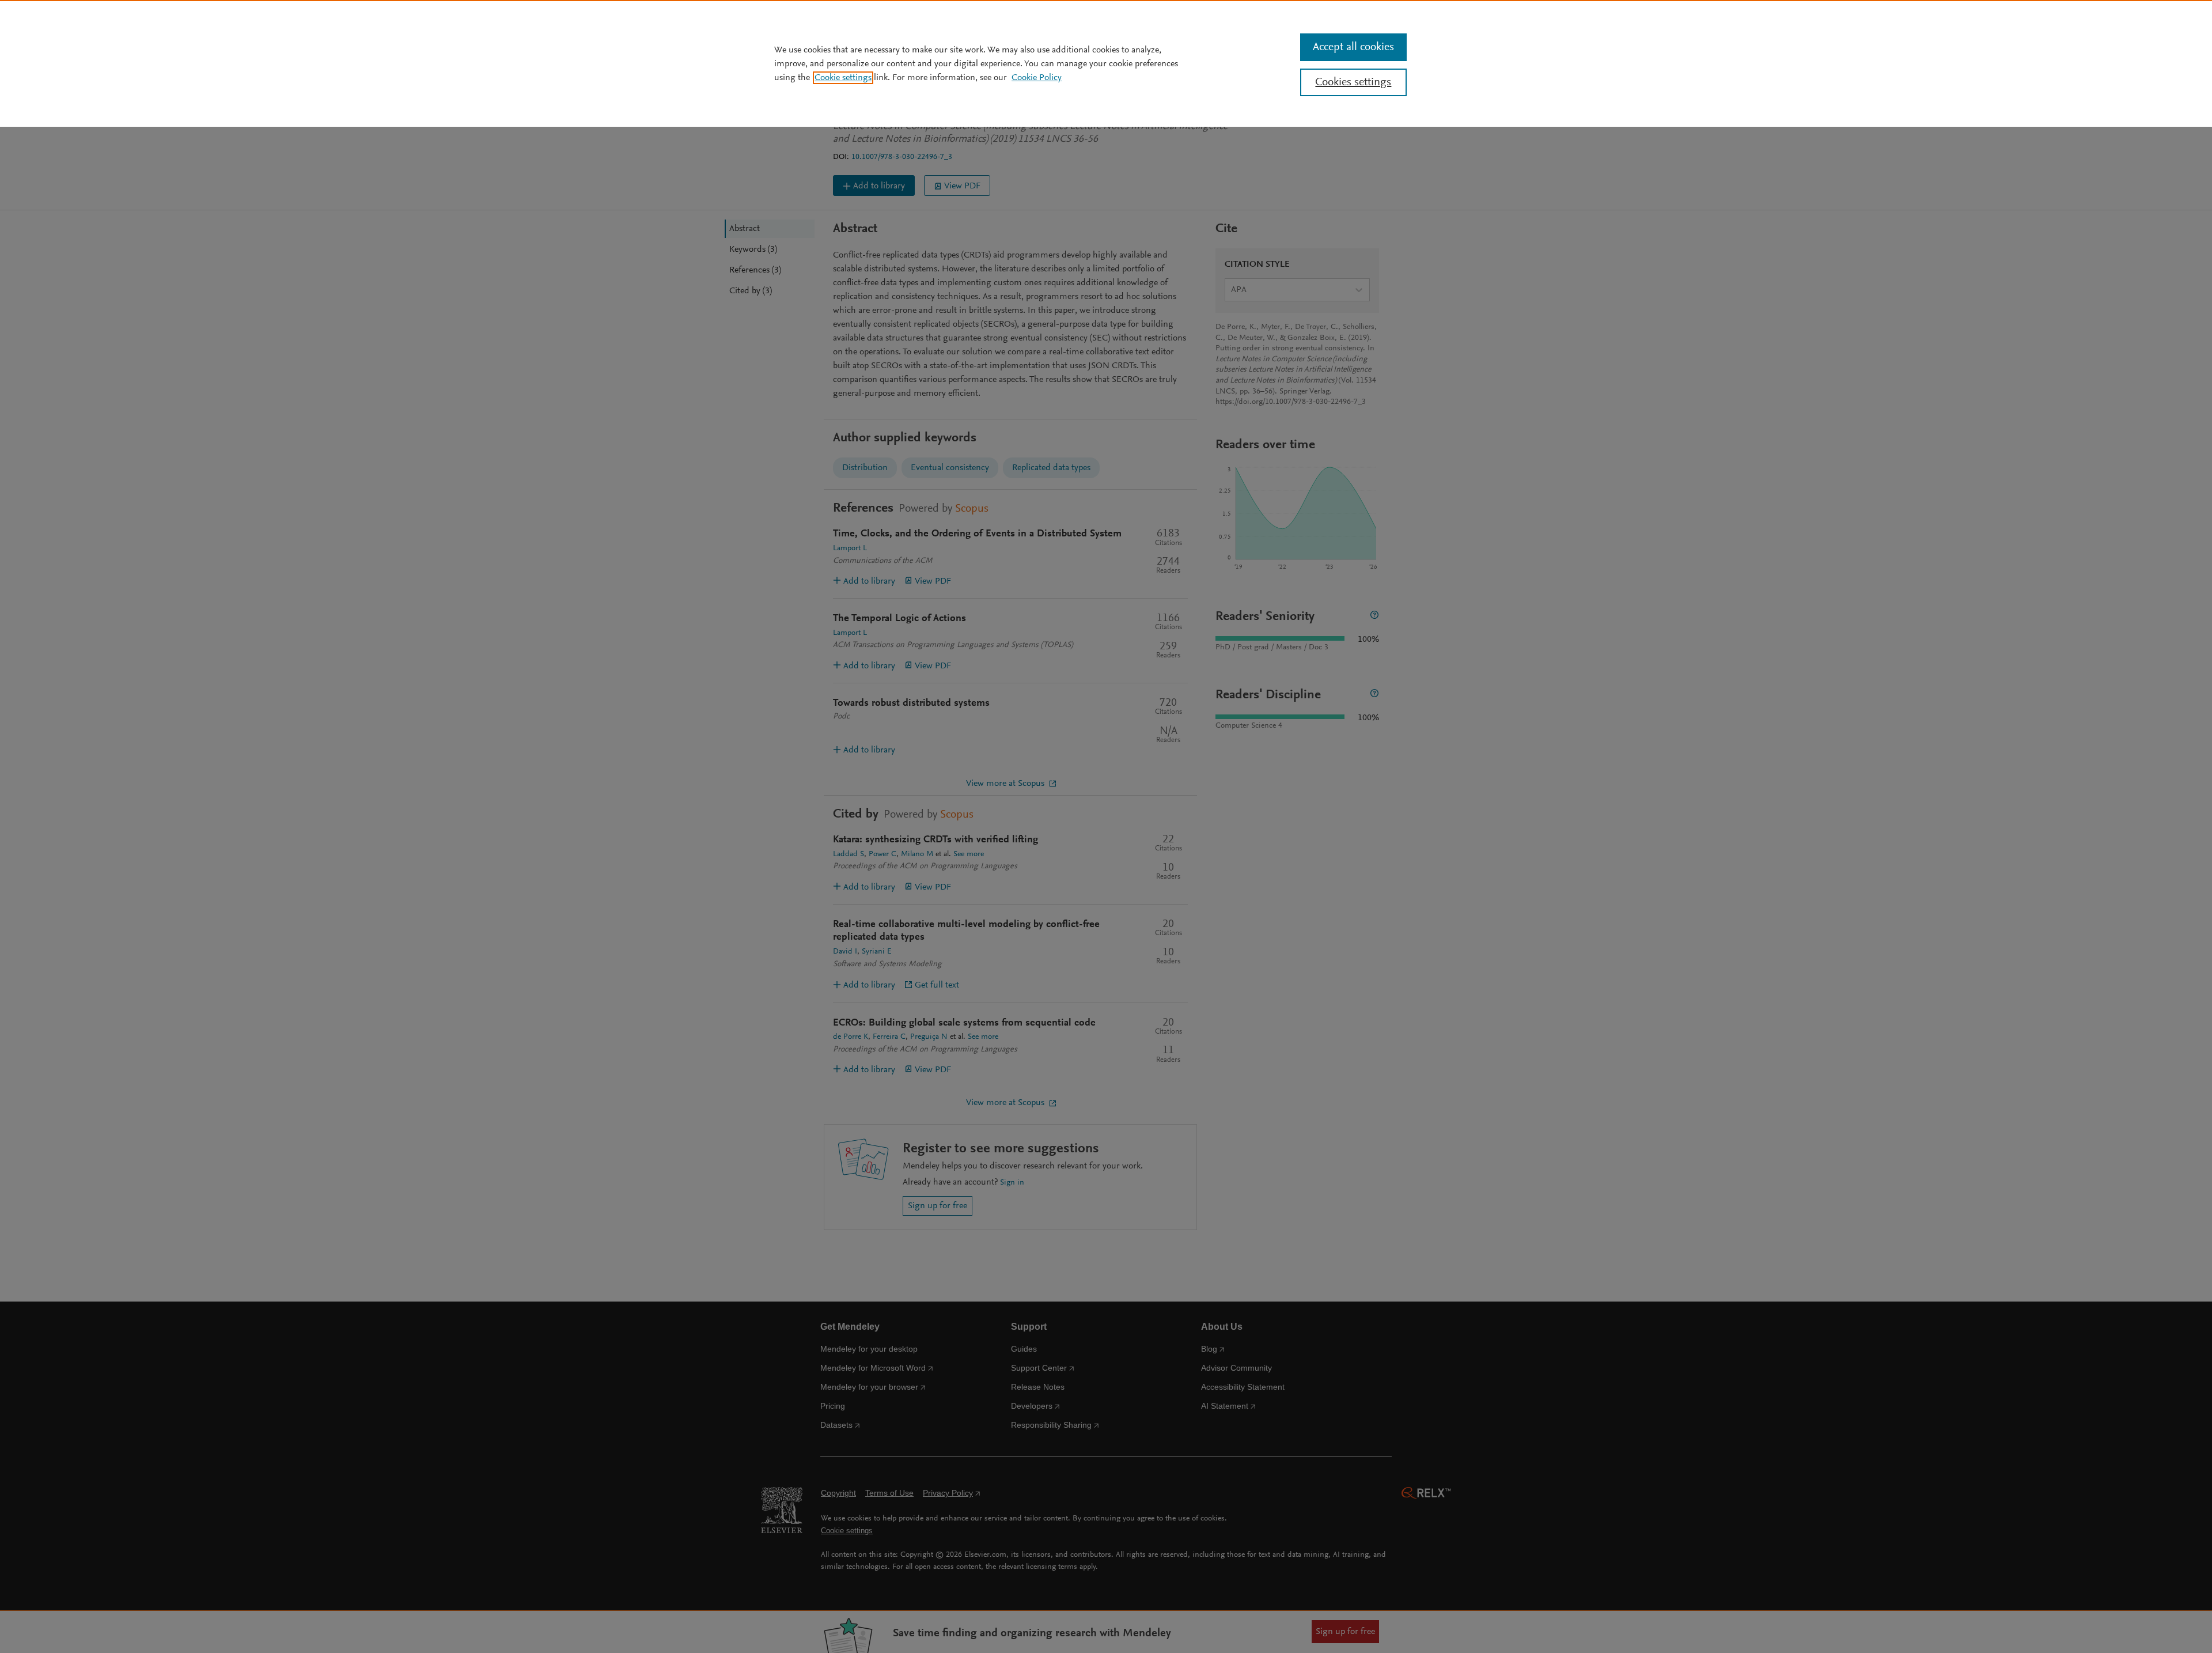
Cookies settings (1353, 82)
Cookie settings (843, 78)
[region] (1106, 63)
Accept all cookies (1353, 47)
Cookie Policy (1037, 78)
